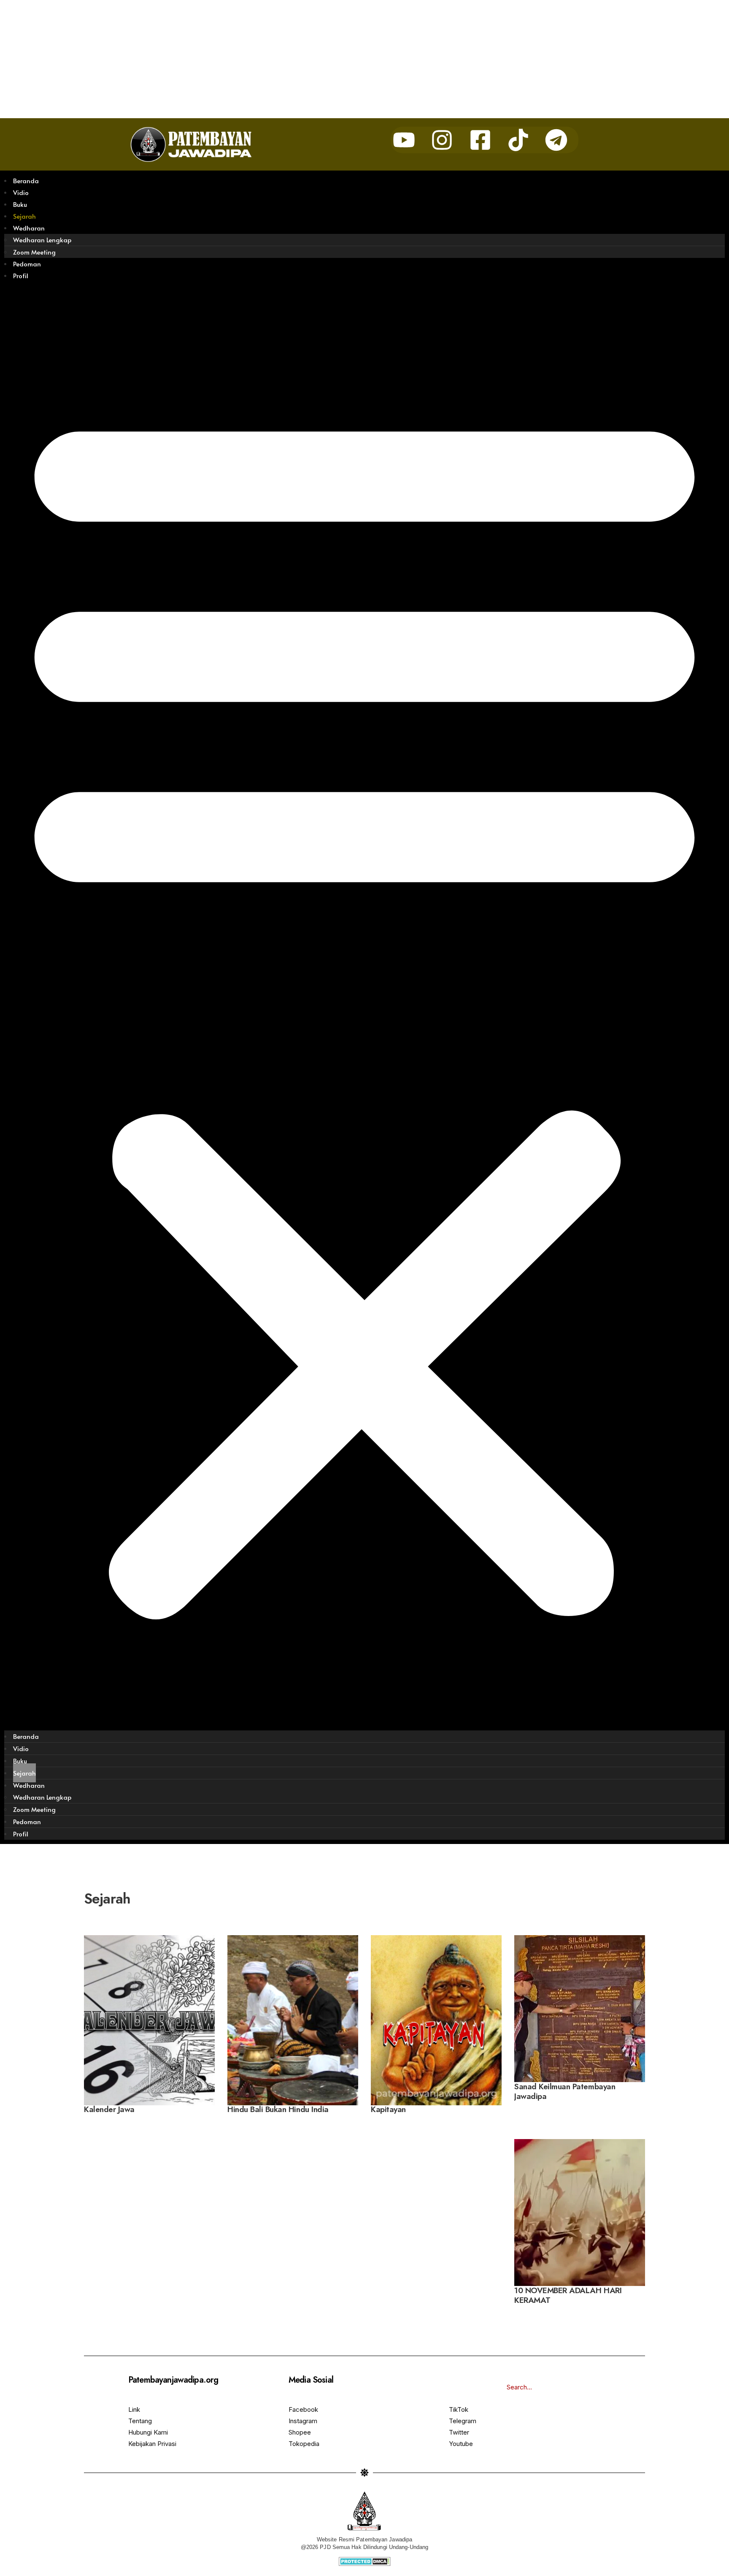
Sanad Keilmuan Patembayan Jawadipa (565, 2091)
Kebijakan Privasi (152, 2444)
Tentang (140, 2421)
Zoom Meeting (34, 252)
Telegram (463, 2421)
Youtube (461, 2444)
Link (134, 2409)
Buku (20, 204)
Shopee (300, 2432)
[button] (364, 1006)
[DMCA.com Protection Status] (365, 2561)
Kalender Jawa (109, 2110)
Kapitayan (388, 2110)
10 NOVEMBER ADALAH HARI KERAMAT (568, 2295)
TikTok (459, 2409)
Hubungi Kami (148, 2432)
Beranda (26, 180)
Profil (21, 275)
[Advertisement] (253, 59)
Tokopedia (304, 2444)
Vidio (21, 192)
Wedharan (29, 228)
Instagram (303, 2421)
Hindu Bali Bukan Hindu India (278, 2110)
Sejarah (24, 216)
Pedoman (27, 264)
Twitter (459, 2432)
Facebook (303, 2409)
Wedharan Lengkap (42, 240)
